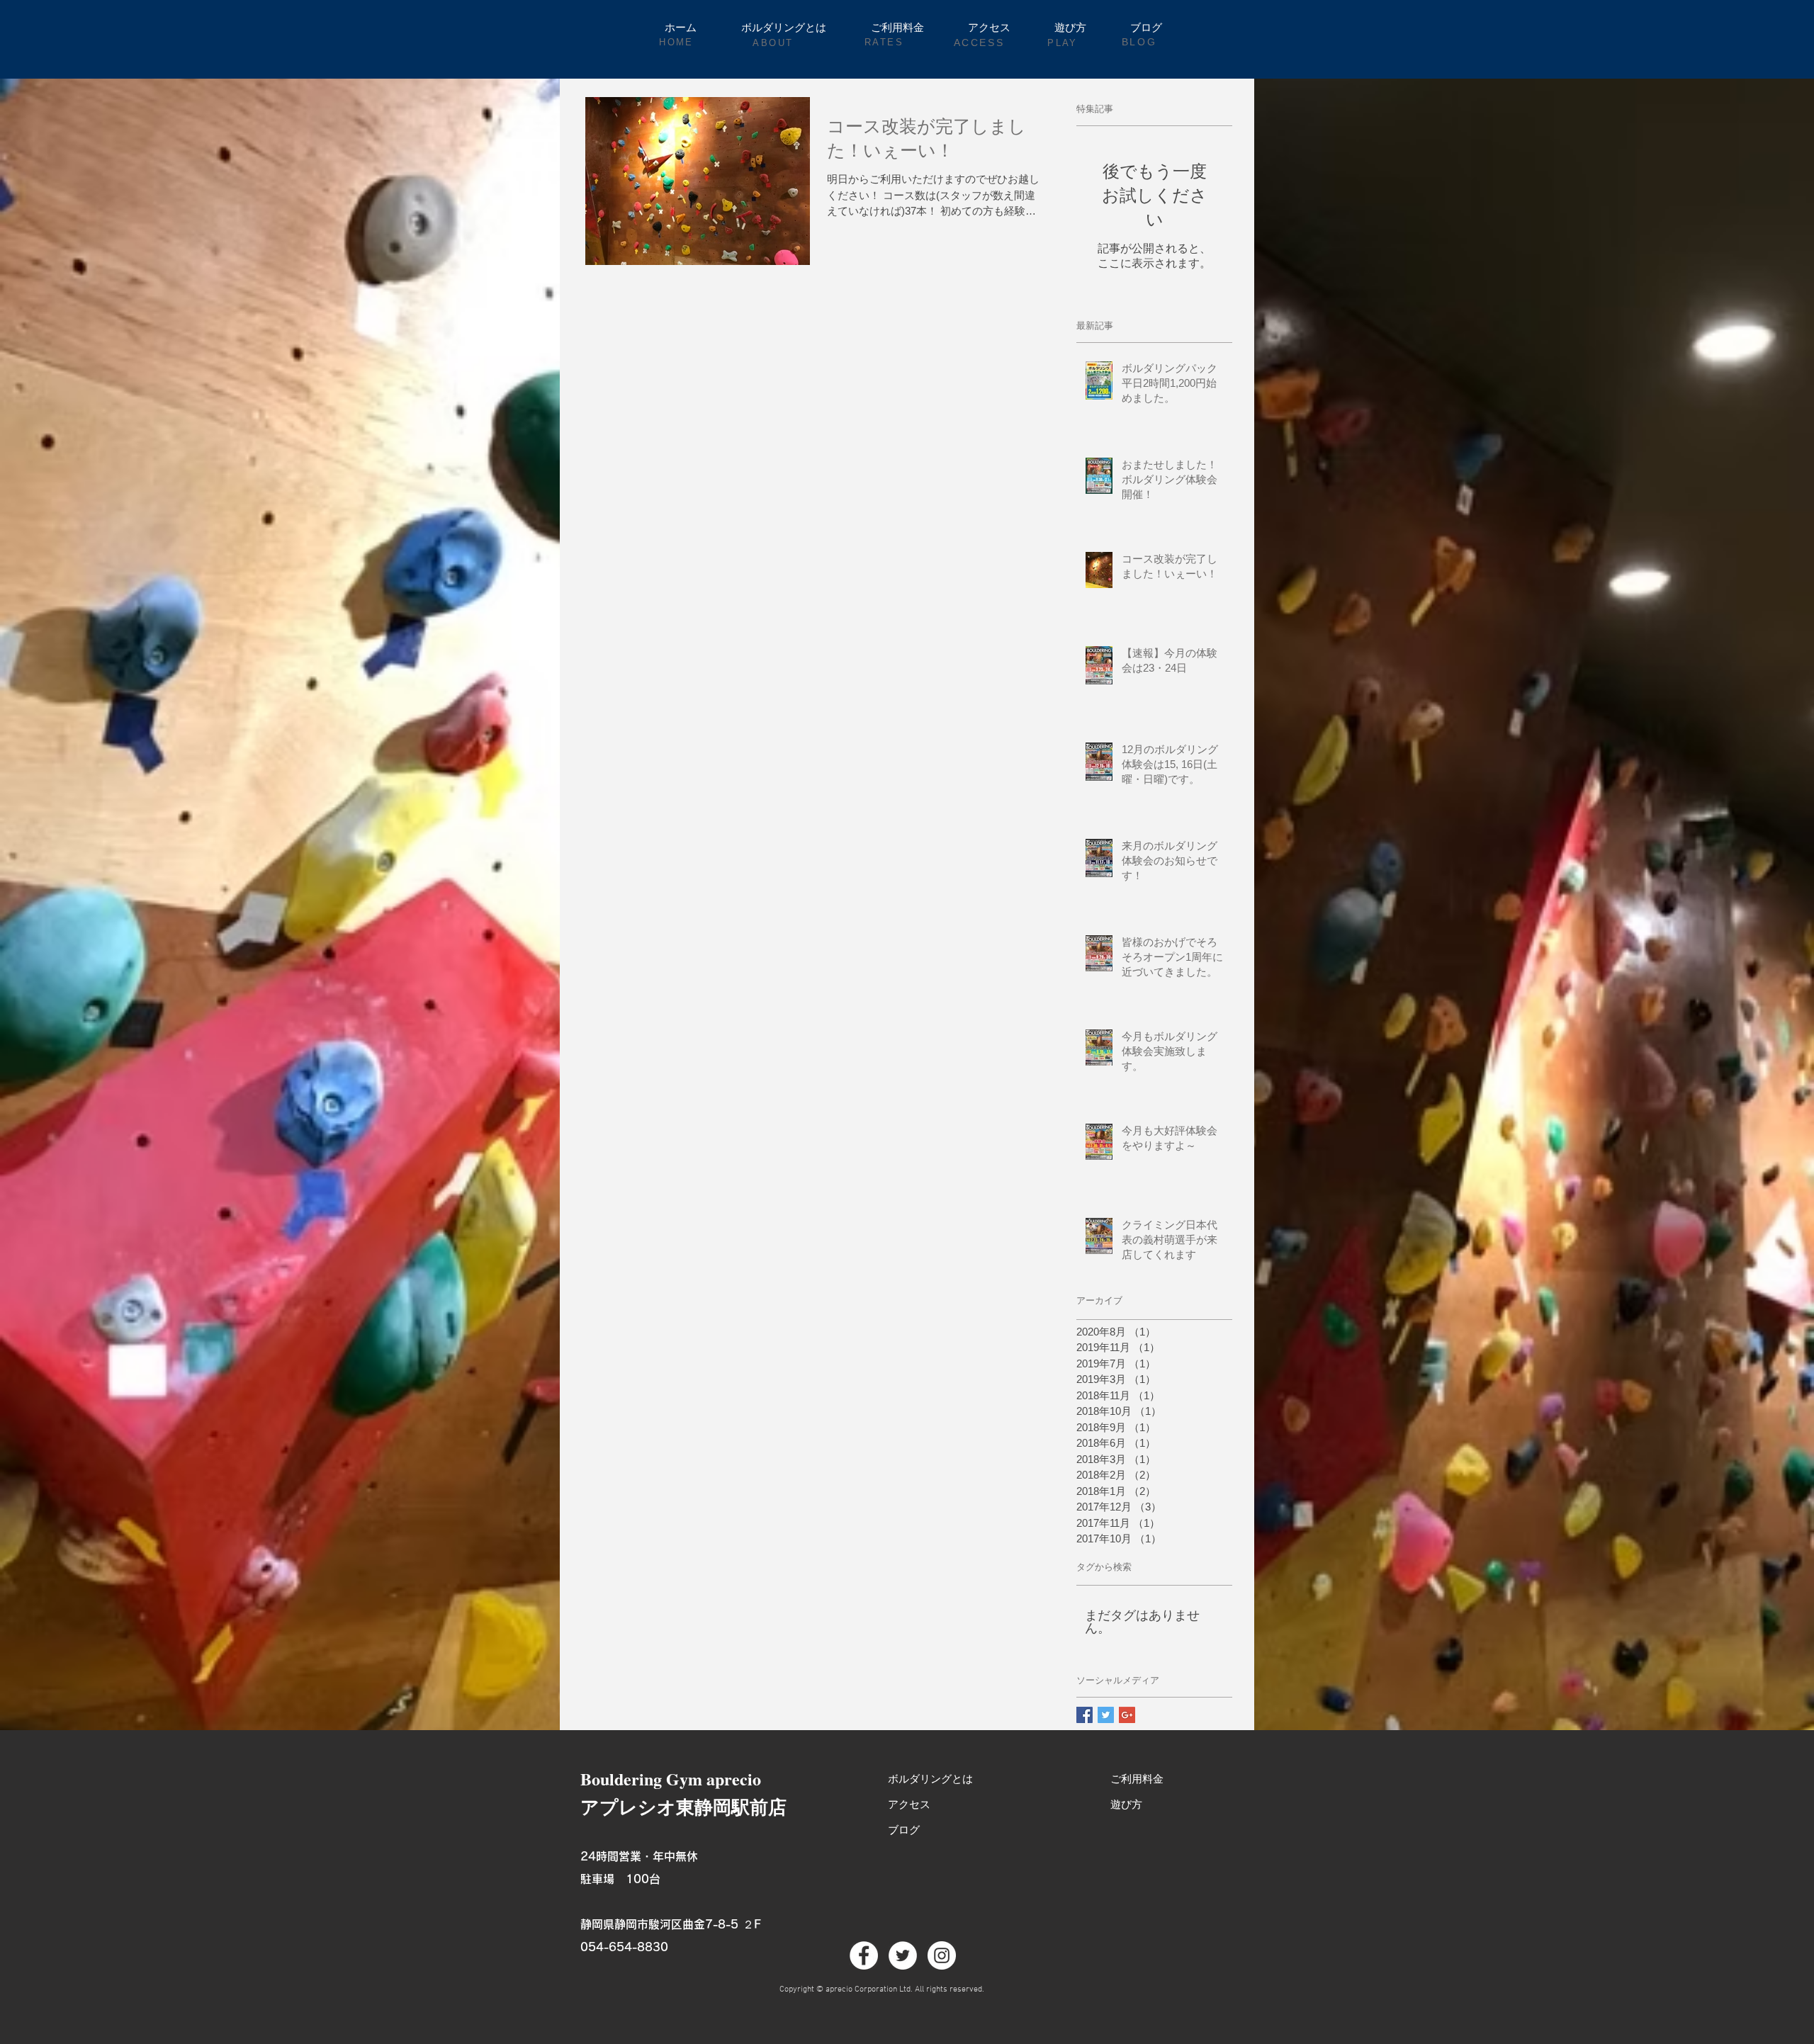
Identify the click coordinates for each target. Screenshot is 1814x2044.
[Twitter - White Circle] (903, 1955)
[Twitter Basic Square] (1106, 1715)
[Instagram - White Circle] (942, 1955)
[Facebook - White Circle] (864, 1955)
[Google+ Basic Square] (1127, 1715)
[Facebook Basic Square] (1085, 1715)
